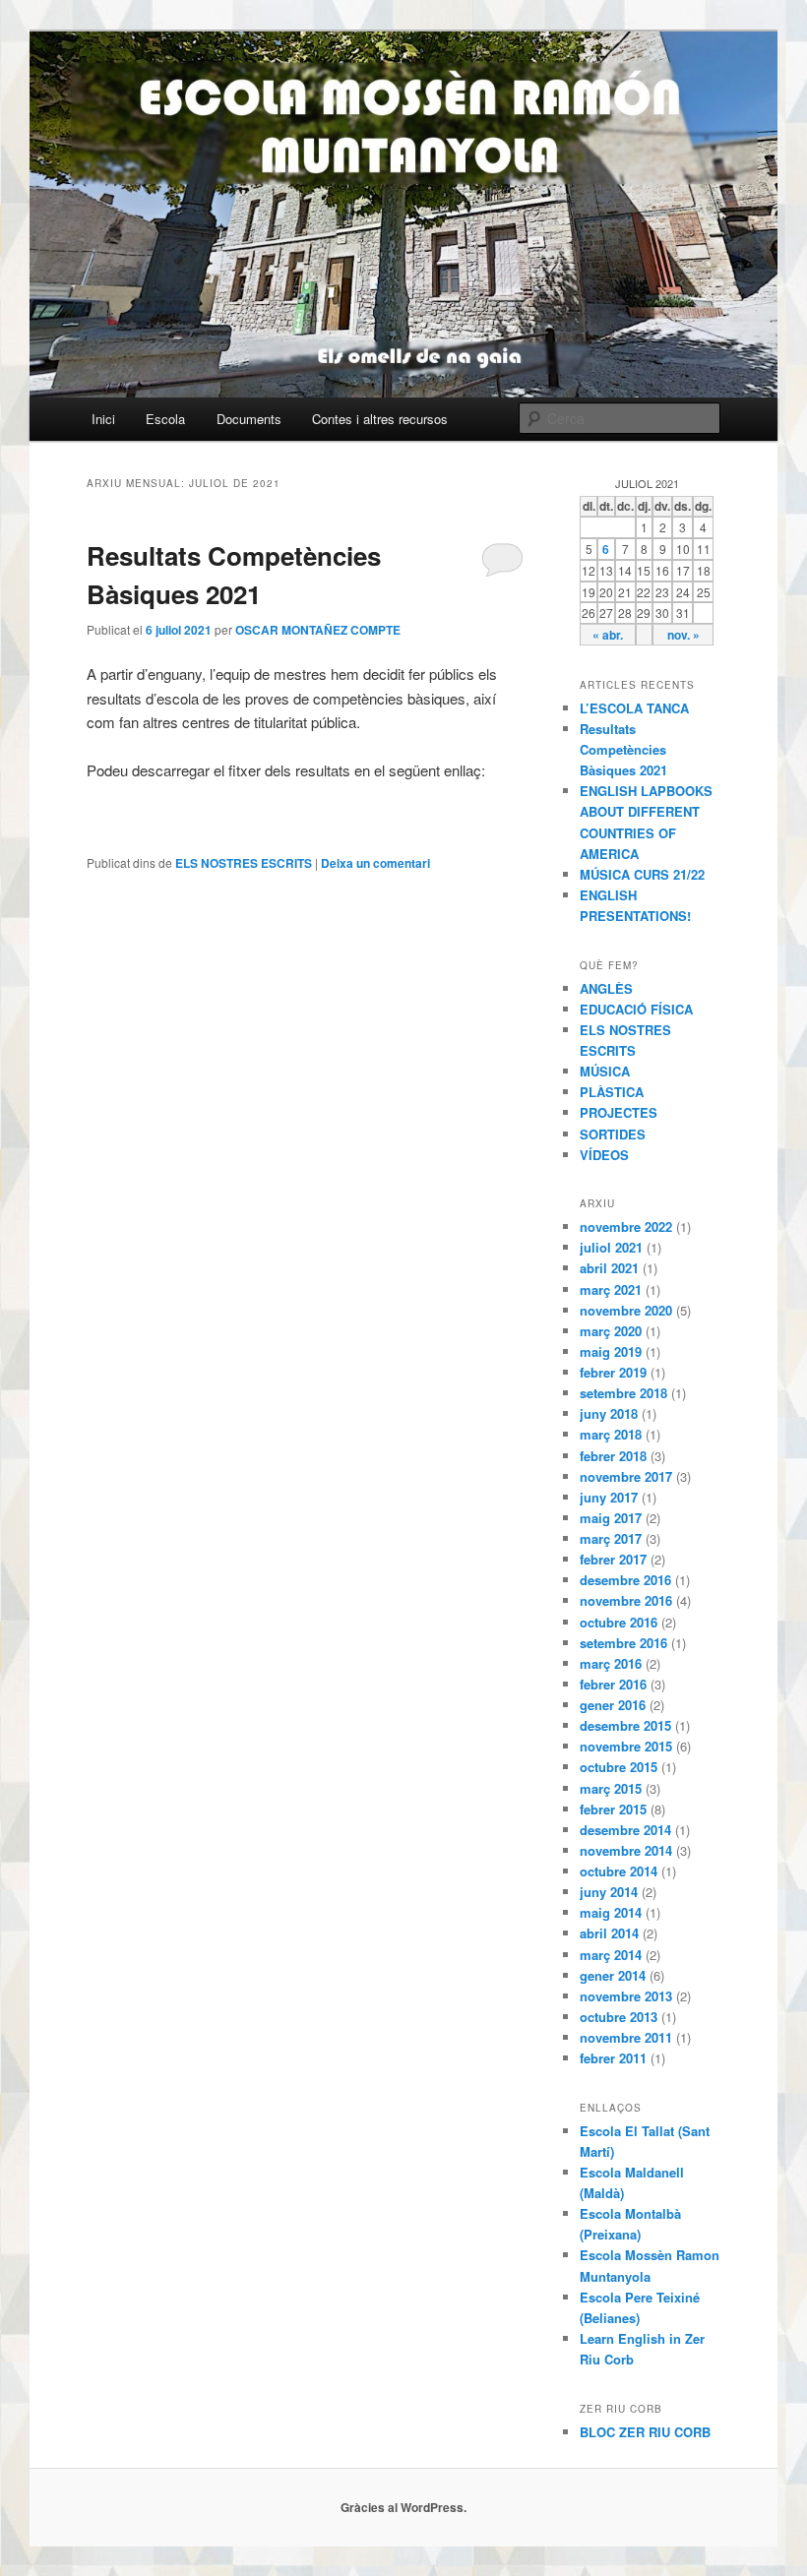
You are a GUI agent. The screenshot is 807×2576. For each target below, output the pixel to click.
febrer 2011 (613, 2058)
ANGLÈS (606, 988)
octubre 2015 (619, 1767)
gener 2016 (613, 1705)
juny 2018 (609, 1413)
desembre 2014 (625, 1830)
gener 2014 (613, 1975)
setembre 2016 (623, 1643)
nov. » (683, 635)
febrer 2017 (613, 1559)
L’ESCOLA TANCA (634, 708)
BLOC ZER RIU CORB (645, 2432)
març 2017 (611, 1538)
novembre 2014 (626, 1850)
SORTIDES (613, 1134)
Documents (249, 419)
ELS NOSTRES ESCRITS (244, 863)
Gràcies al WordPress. (403, 2507)
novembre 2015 (626, 1746)
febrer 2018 (613, 1456)
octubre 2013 (619, 2017)
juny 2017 (609, 1497)
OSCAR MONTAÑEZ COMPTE (318, 630)
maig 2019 (611, 1351)
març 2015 (611, 1788)
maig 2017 (611, 1518)
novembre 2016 (626, 1600)
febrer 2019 (613, 1372)
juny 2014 (609, 1892)
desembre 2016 (625, 1580)
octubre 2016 (619, 1622)
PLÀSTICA (612, 1092)
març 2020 (611, 1331)
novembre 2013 (626, 1996)
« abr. (608, 635)
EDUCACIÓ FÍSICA (636, 1009)
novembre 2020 (626, 1310)
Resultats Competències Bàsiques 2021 (623, 749)
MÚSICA (605, 1071)
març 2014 (611, 1955)
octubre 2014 (619, 1871)
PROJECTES (619, 1112)
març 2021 (611, 1289)
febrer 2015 (613, 1809)
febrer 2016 (613, 1684)
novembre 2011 (626, 2037)
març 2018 (611, 1434)
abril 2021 (609, 1268)
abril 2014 (609, 1933)
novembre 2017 (626, 1476)
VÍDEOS (604, 1155)
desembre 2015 (625, 1725)
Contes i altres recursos (380, 419)
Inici (103, 419)
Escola (165, 419)
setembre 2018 (623, 1393)
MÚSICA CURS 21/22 (642, 874)
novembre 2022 (626, 1227)
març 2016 (611, 1663)
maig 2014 (611, 1912)
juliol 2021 (611, 1247)
